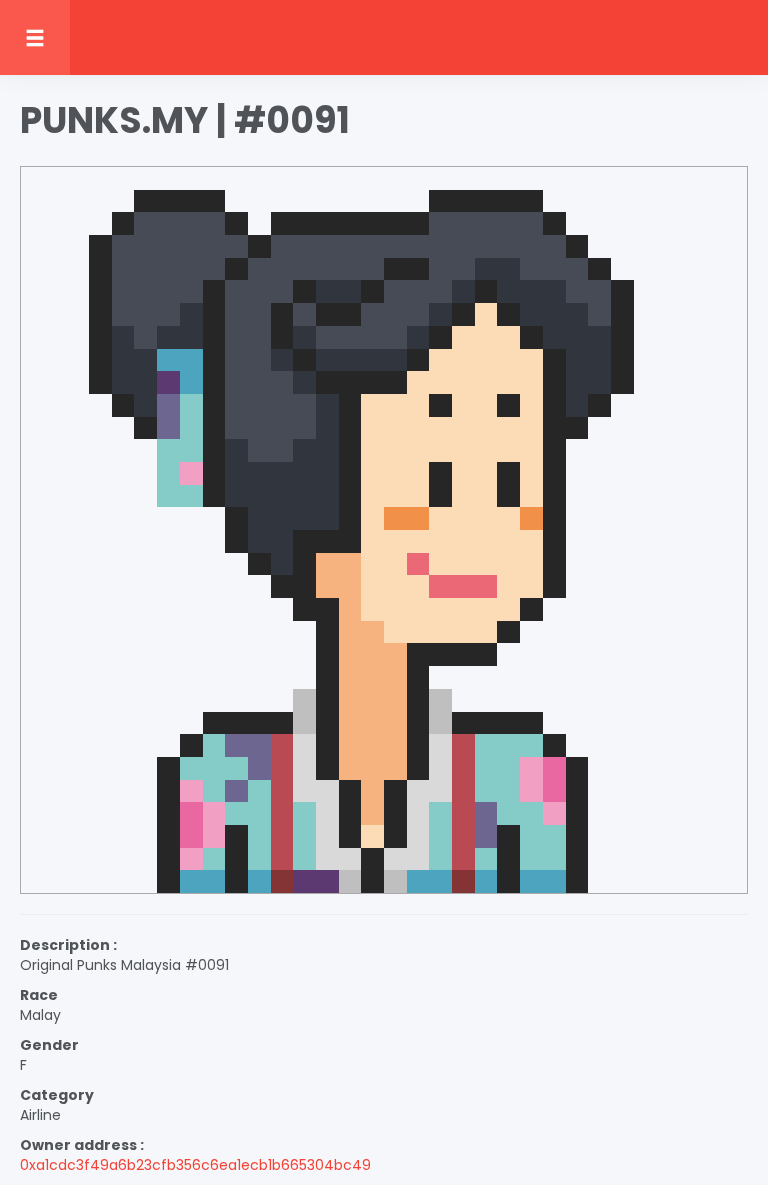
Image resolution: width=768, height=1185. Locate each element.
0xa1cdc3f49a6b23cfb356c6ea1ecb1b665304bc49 (195, 1165)
